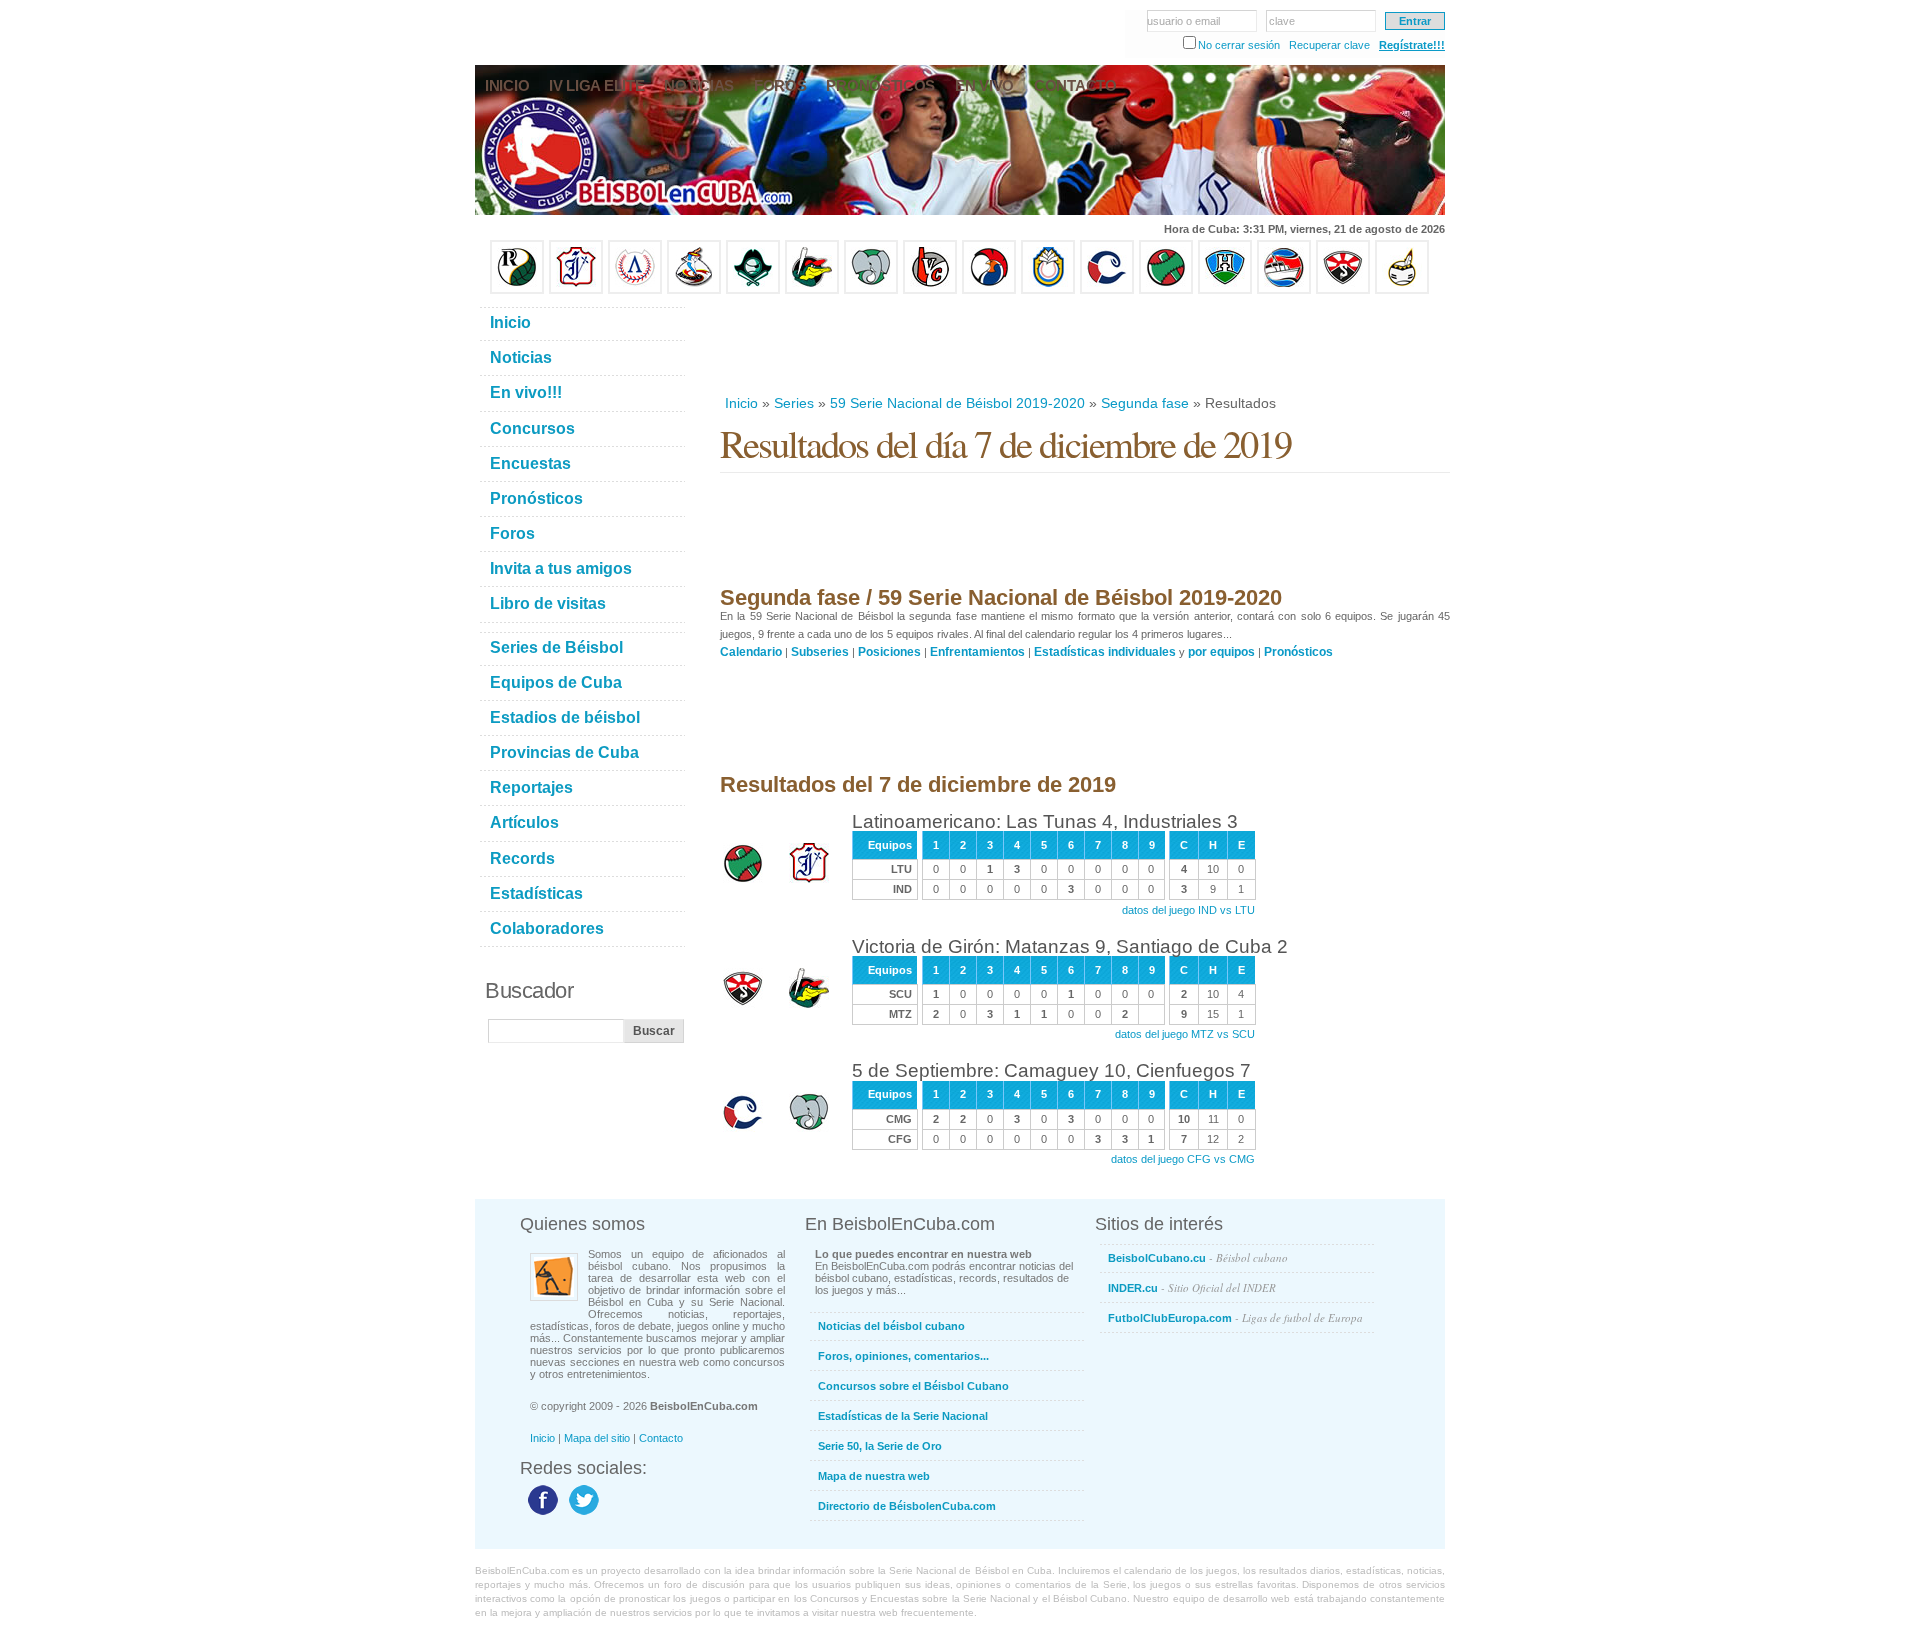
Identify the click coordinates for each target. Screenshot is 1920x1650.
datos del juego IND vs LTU (1188, 910)
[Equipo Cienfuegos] (871, 290)
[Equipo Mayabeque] (694, 290)
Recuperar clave (1329, 45)
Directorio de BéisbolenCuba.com (907, 1506)
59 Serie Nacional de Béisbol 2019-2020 (957, 403)
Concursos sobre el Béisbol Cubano (913, 1386)
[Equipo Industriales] (576, 290)
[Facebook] (540, 1514)
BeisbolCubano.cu (1198, 1257)
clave (1282, 21)
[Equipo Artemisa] (635, 290)
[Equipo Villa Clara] (930, 290)
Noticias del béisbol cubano (891, 1326)
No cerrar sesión (1239, 45)
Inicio (741, 403)
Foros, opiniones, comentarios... (903, 1356)
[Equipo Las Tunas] (1166, 290)
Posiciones (889, 652)
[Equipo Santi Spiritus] (989, 290)
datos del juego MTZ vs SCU (1185, 1034)
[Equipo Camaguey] (1107, 290)
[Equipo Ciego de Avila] (1048, 290)
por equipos (1221, 652)
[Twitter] (581, 1514)
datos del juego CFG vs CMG (1183, 1159)
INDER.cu (1192, 1287)
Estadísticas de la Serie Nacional (903, 1416)
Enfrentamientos (977, 652)
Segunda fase (1145, 403)
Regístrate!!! (1412, 45)
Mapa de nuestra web (874, 1476)
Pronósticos (1298, 652)
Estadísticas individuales (1105, 652)
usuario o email (1183, 21)
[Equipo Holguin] (1225, 290)
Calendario (751, 652)
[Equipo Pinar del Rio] (517, 290)
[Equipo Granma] (1284, 290)
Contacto (661, 1438)
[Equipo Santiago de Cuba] (1343, 290)
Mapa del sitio (597, 1438)
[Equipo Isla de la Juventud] (753, 290)
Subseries (820, 652)
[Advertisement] (1084, 344)
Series (794, 403)
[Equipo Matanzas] (812, 290)
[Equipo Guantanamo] (1402, 290)
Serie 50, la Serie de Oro (880, 1446)
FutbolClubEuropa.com (1235, 1317)
